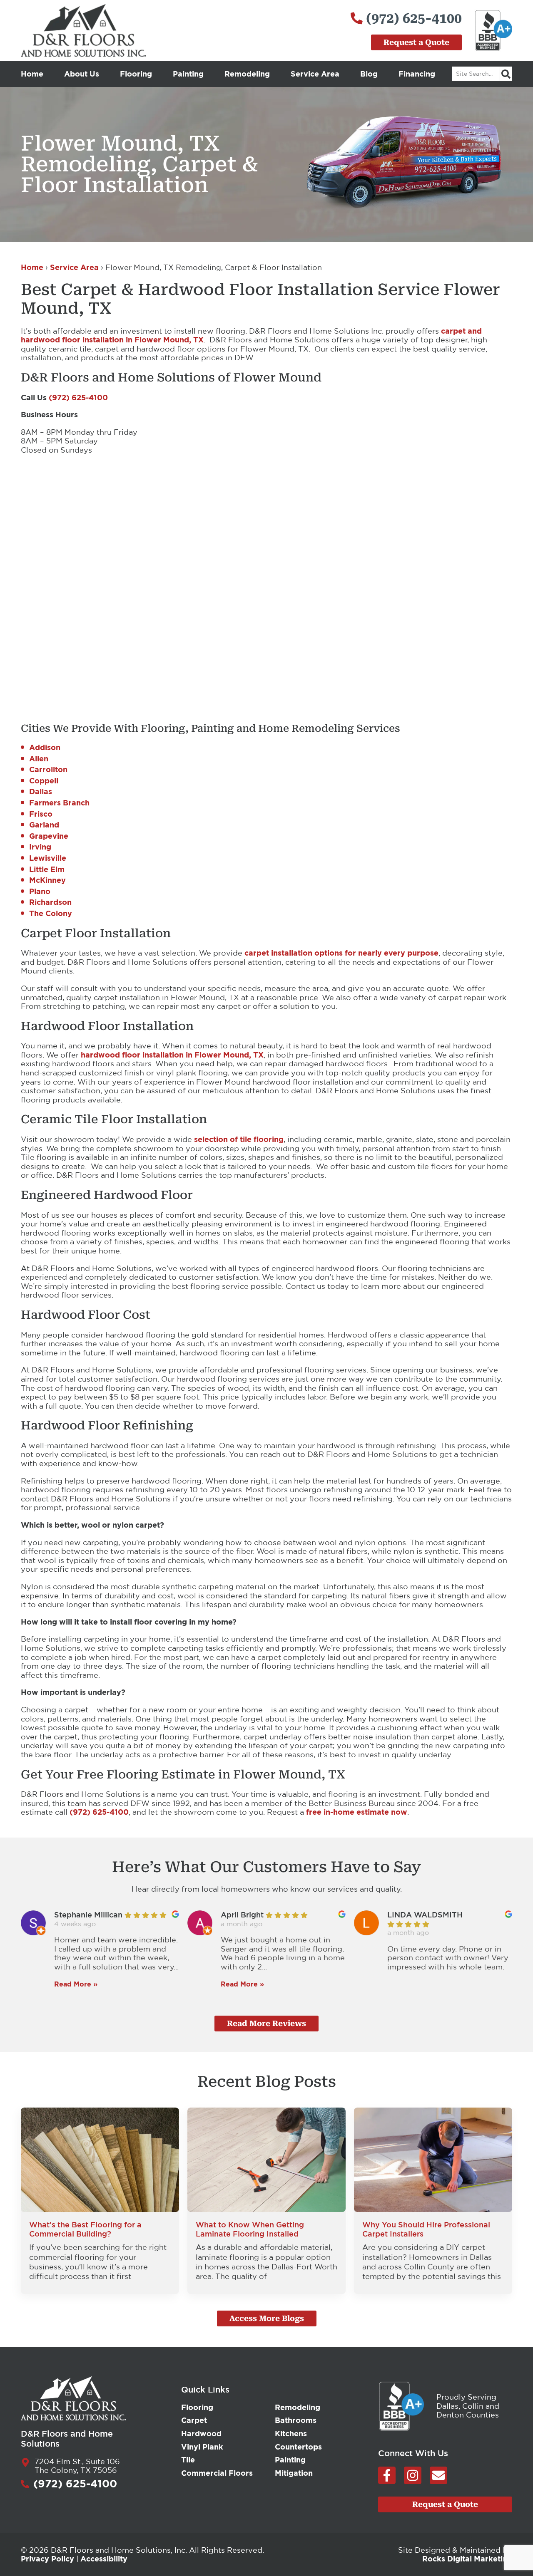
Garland (44, 825)
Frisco (41, 814)
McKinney (47, 880)
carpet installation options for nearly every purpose (341, 953)
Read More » (76, 1984)
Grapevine (49, 836)
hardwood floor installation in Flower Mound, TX (172, 1055)
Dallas (41, 791)
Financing (417, 74)
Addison (45, 747)
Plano (40, 891)
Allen (39, 758)
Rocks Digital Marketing (467, 2559)
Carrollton (48, 769)
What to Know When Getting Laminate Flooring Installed (250, 2229)
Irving (40, 847)
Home (32, 74)
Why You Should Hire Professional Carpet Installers (426, 2229)
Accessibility (104, 2559)
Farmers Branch (59, 803)
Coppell (44, 780)
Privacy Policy (47, 2559)
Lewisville (48, 858)
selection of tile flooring (239, 1139)
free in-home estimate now (357, 1812)
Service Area (315, 74)
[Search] (506, 74)
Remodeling (247, 74)
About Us (82, 74)
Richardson (50, 902)
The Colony (51, 913)
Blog (369, 74)
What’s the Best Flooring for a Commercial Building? (85, 2229)
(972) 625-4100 (78, 397)
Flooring (136, 74)
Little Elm (47, 869)
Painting (188, 74)
